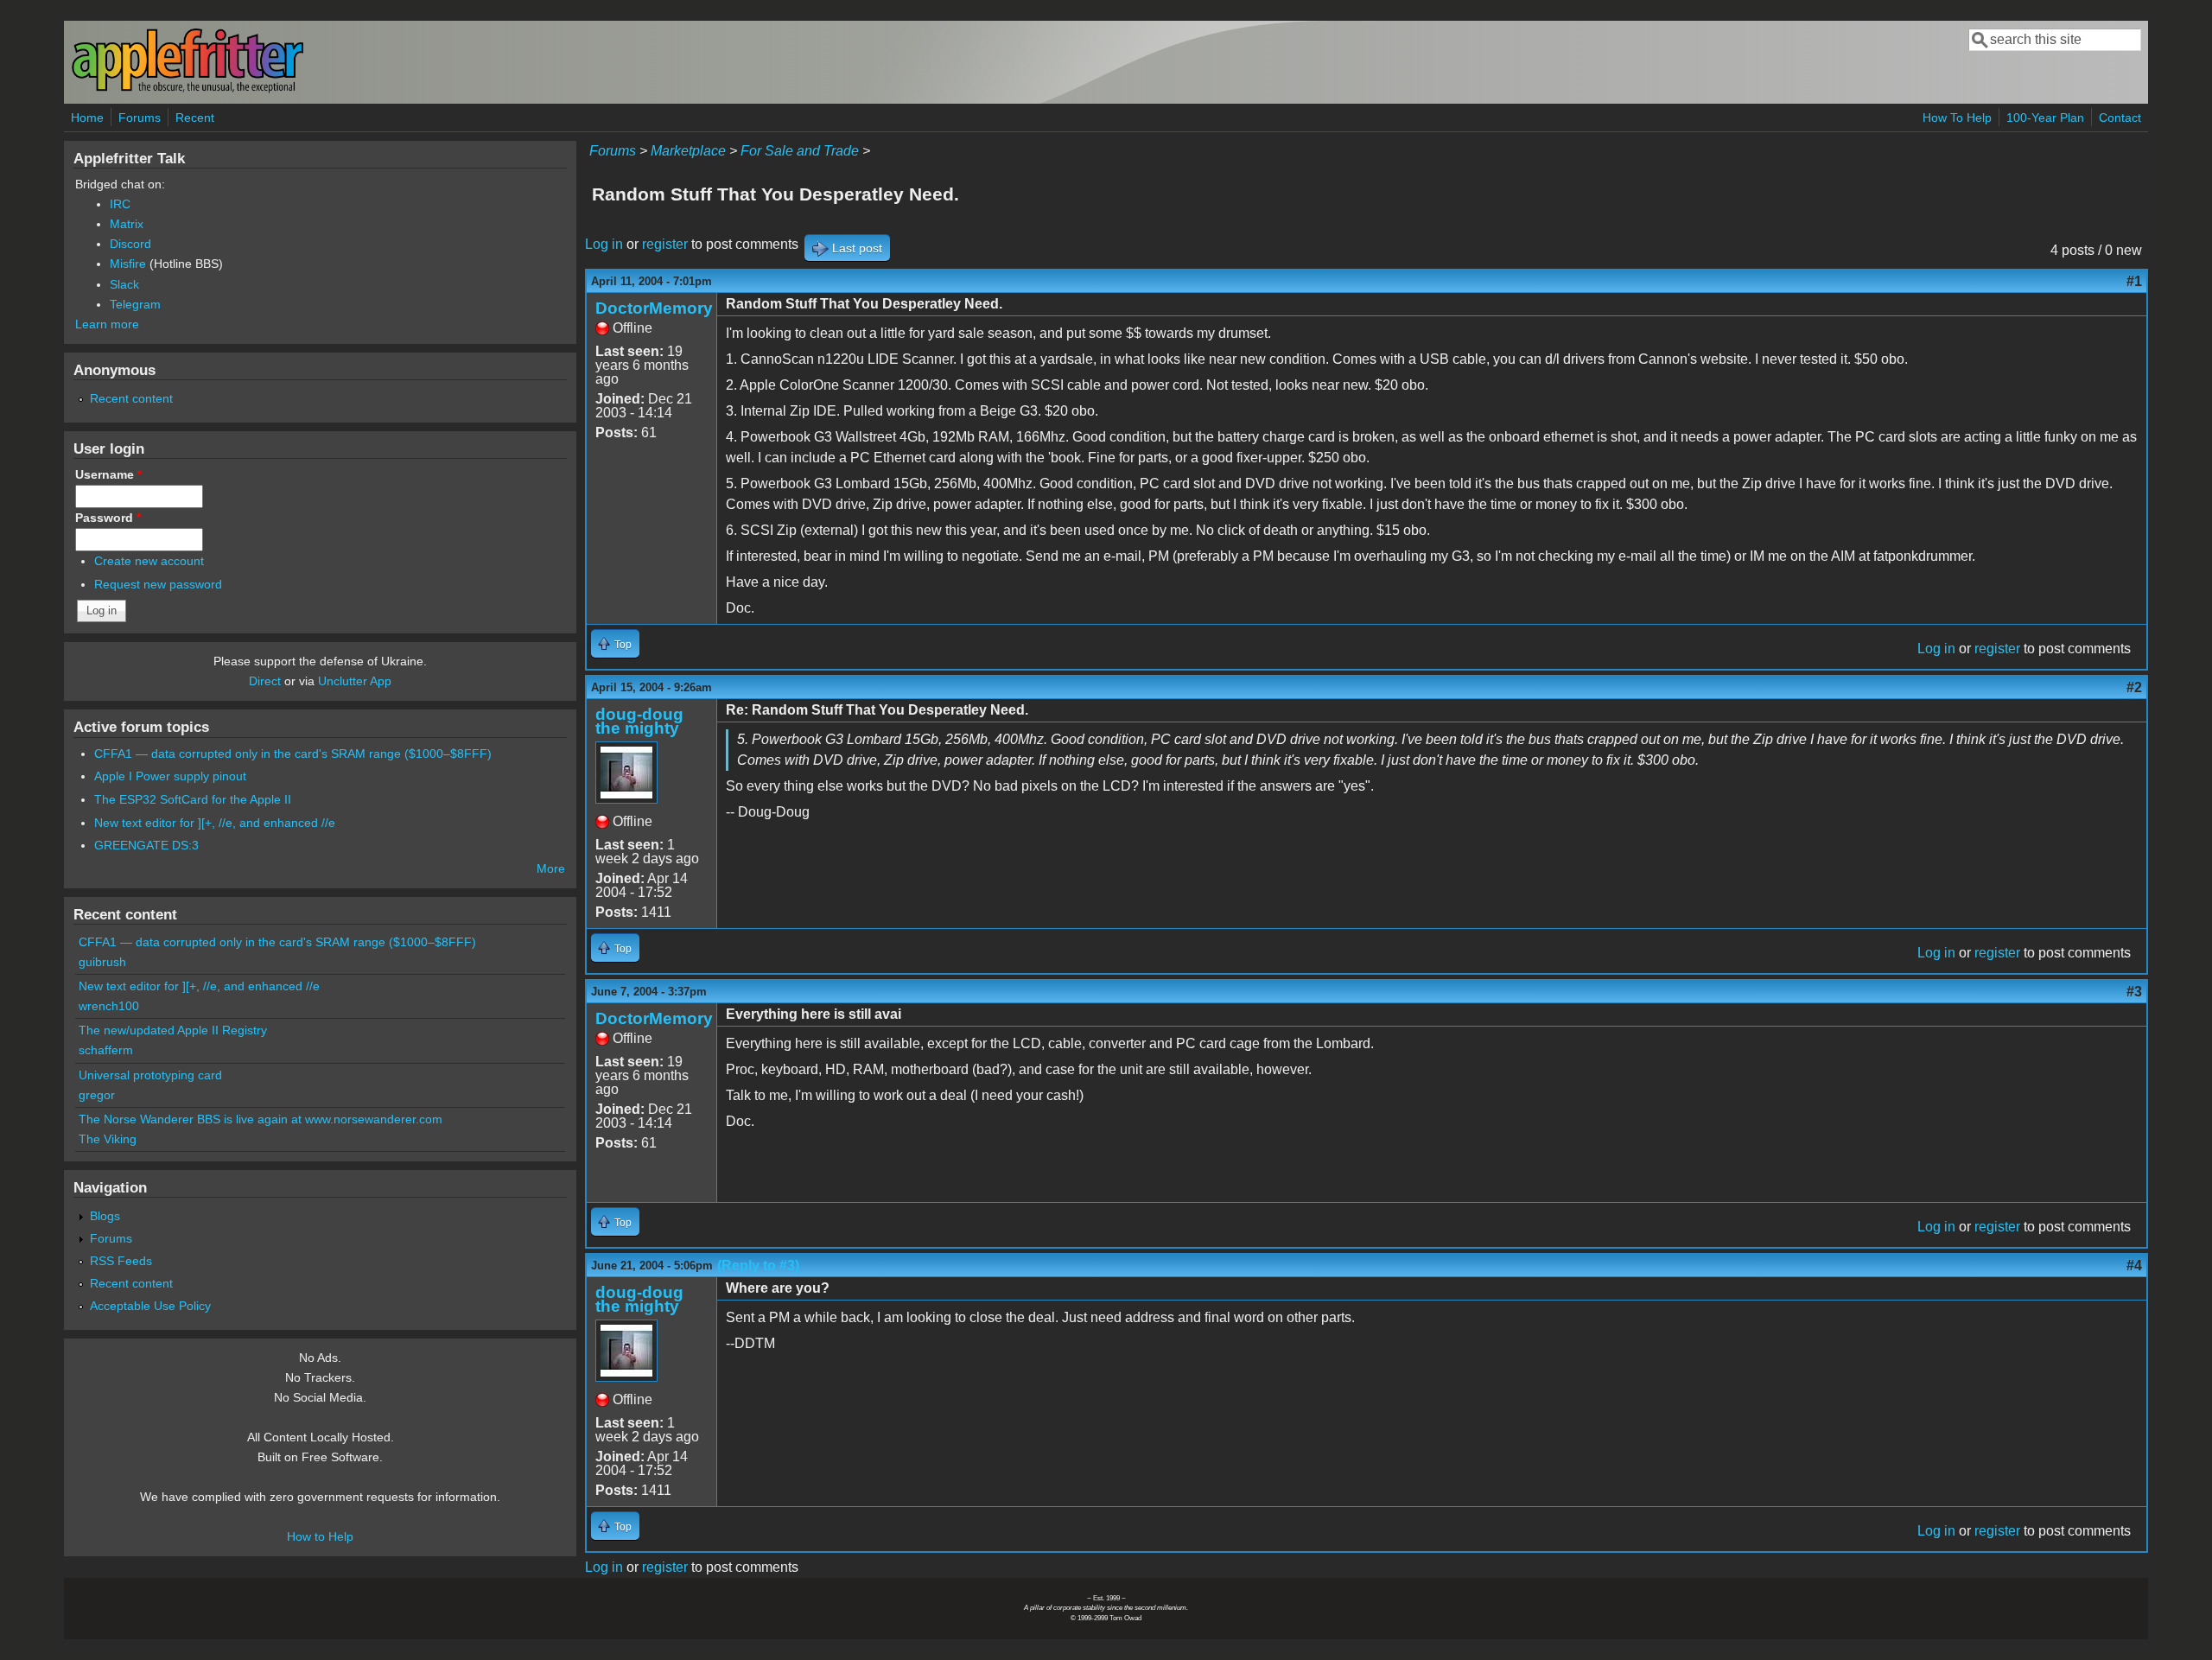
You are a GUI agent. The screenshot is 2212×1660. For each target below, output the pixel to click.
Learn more (107, 324)
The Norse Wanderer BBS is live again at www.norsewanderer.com (261, 1119)
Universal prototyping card (150, 1075)
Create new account (149, 561)
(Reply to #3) (758, 1266)
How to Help (320, 1536)
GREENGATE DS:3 (146, 845)
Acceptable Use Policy (150, 1306)
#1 (2134, 281)
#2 (2134, 687)
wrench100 (109, 1006)
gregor (97, 1095)
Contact (2120, 118)
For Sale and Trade (800, 151)
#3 (2134, 992)
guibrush (102, 962)
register (665, 244)
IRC (120, 204)
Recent (195, 118)
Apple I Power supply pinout (170, 776)
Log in (604, 244)
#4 (2134, 1266)
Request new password (158, 584)
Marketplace (688, 151)
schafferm (106, 1050)
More (551, 868)
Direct (265, 681)
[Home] (188, 89)
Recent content (131, 398)
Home (87, 118)
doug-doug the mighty (639, 721)
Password (108, 518)
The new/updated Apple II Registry (173, 1030)
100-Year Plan (2045, 118)
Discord (130, 244)
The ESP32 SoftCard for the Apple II (193, 799)
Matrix (127, 224)
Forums (140, 118)
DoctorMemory (654, 308)
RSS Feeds (121, 1261)
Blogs (105, 1216)
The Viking (108, 1139)
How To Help (1957, 118)
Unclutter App (355, 681)
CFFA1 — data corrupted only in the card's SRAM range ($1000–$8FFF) (293, 754)
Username (108, 474)
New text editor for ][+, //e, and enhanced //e (215, 823)
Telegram (135, 304)
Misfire (128, 264)
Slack (124, 284)
